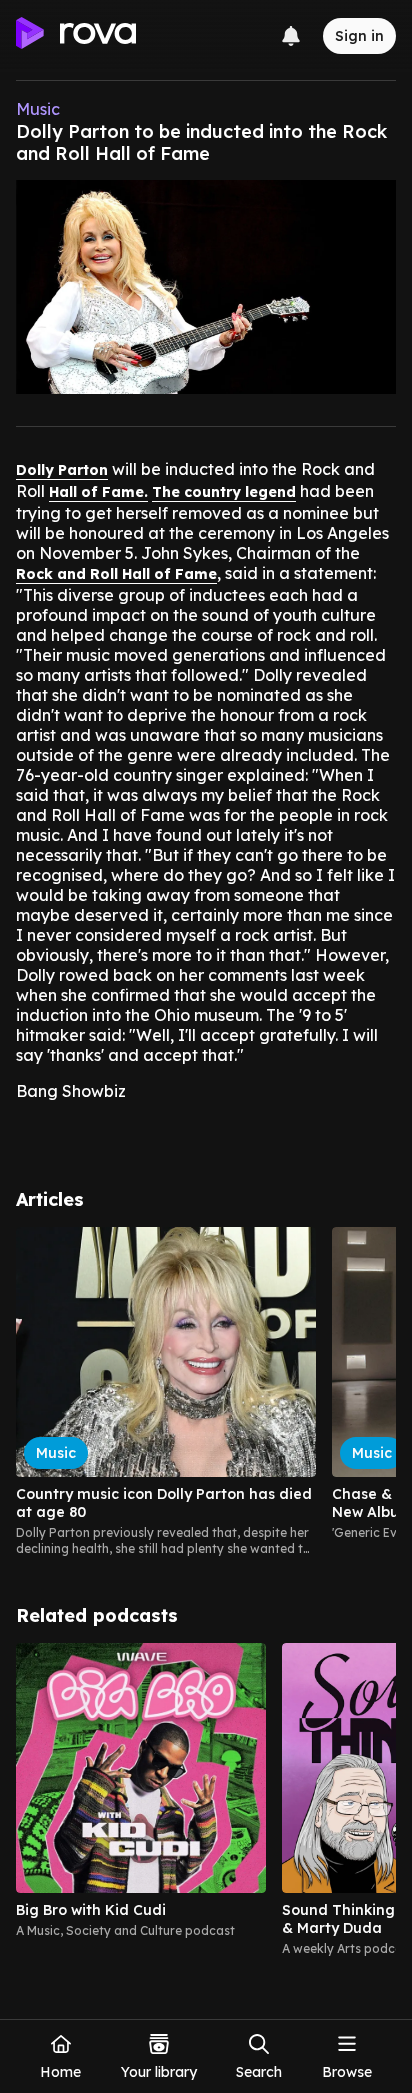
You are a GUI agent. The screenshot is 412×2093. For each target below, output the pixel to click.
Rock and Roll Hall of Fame (116, 574)
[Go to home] (76, 36)
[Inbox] (291, 36)
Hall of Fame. (98, 492)
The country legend (224, 492)
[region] (206, 1392)
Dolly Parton (62, 470)
